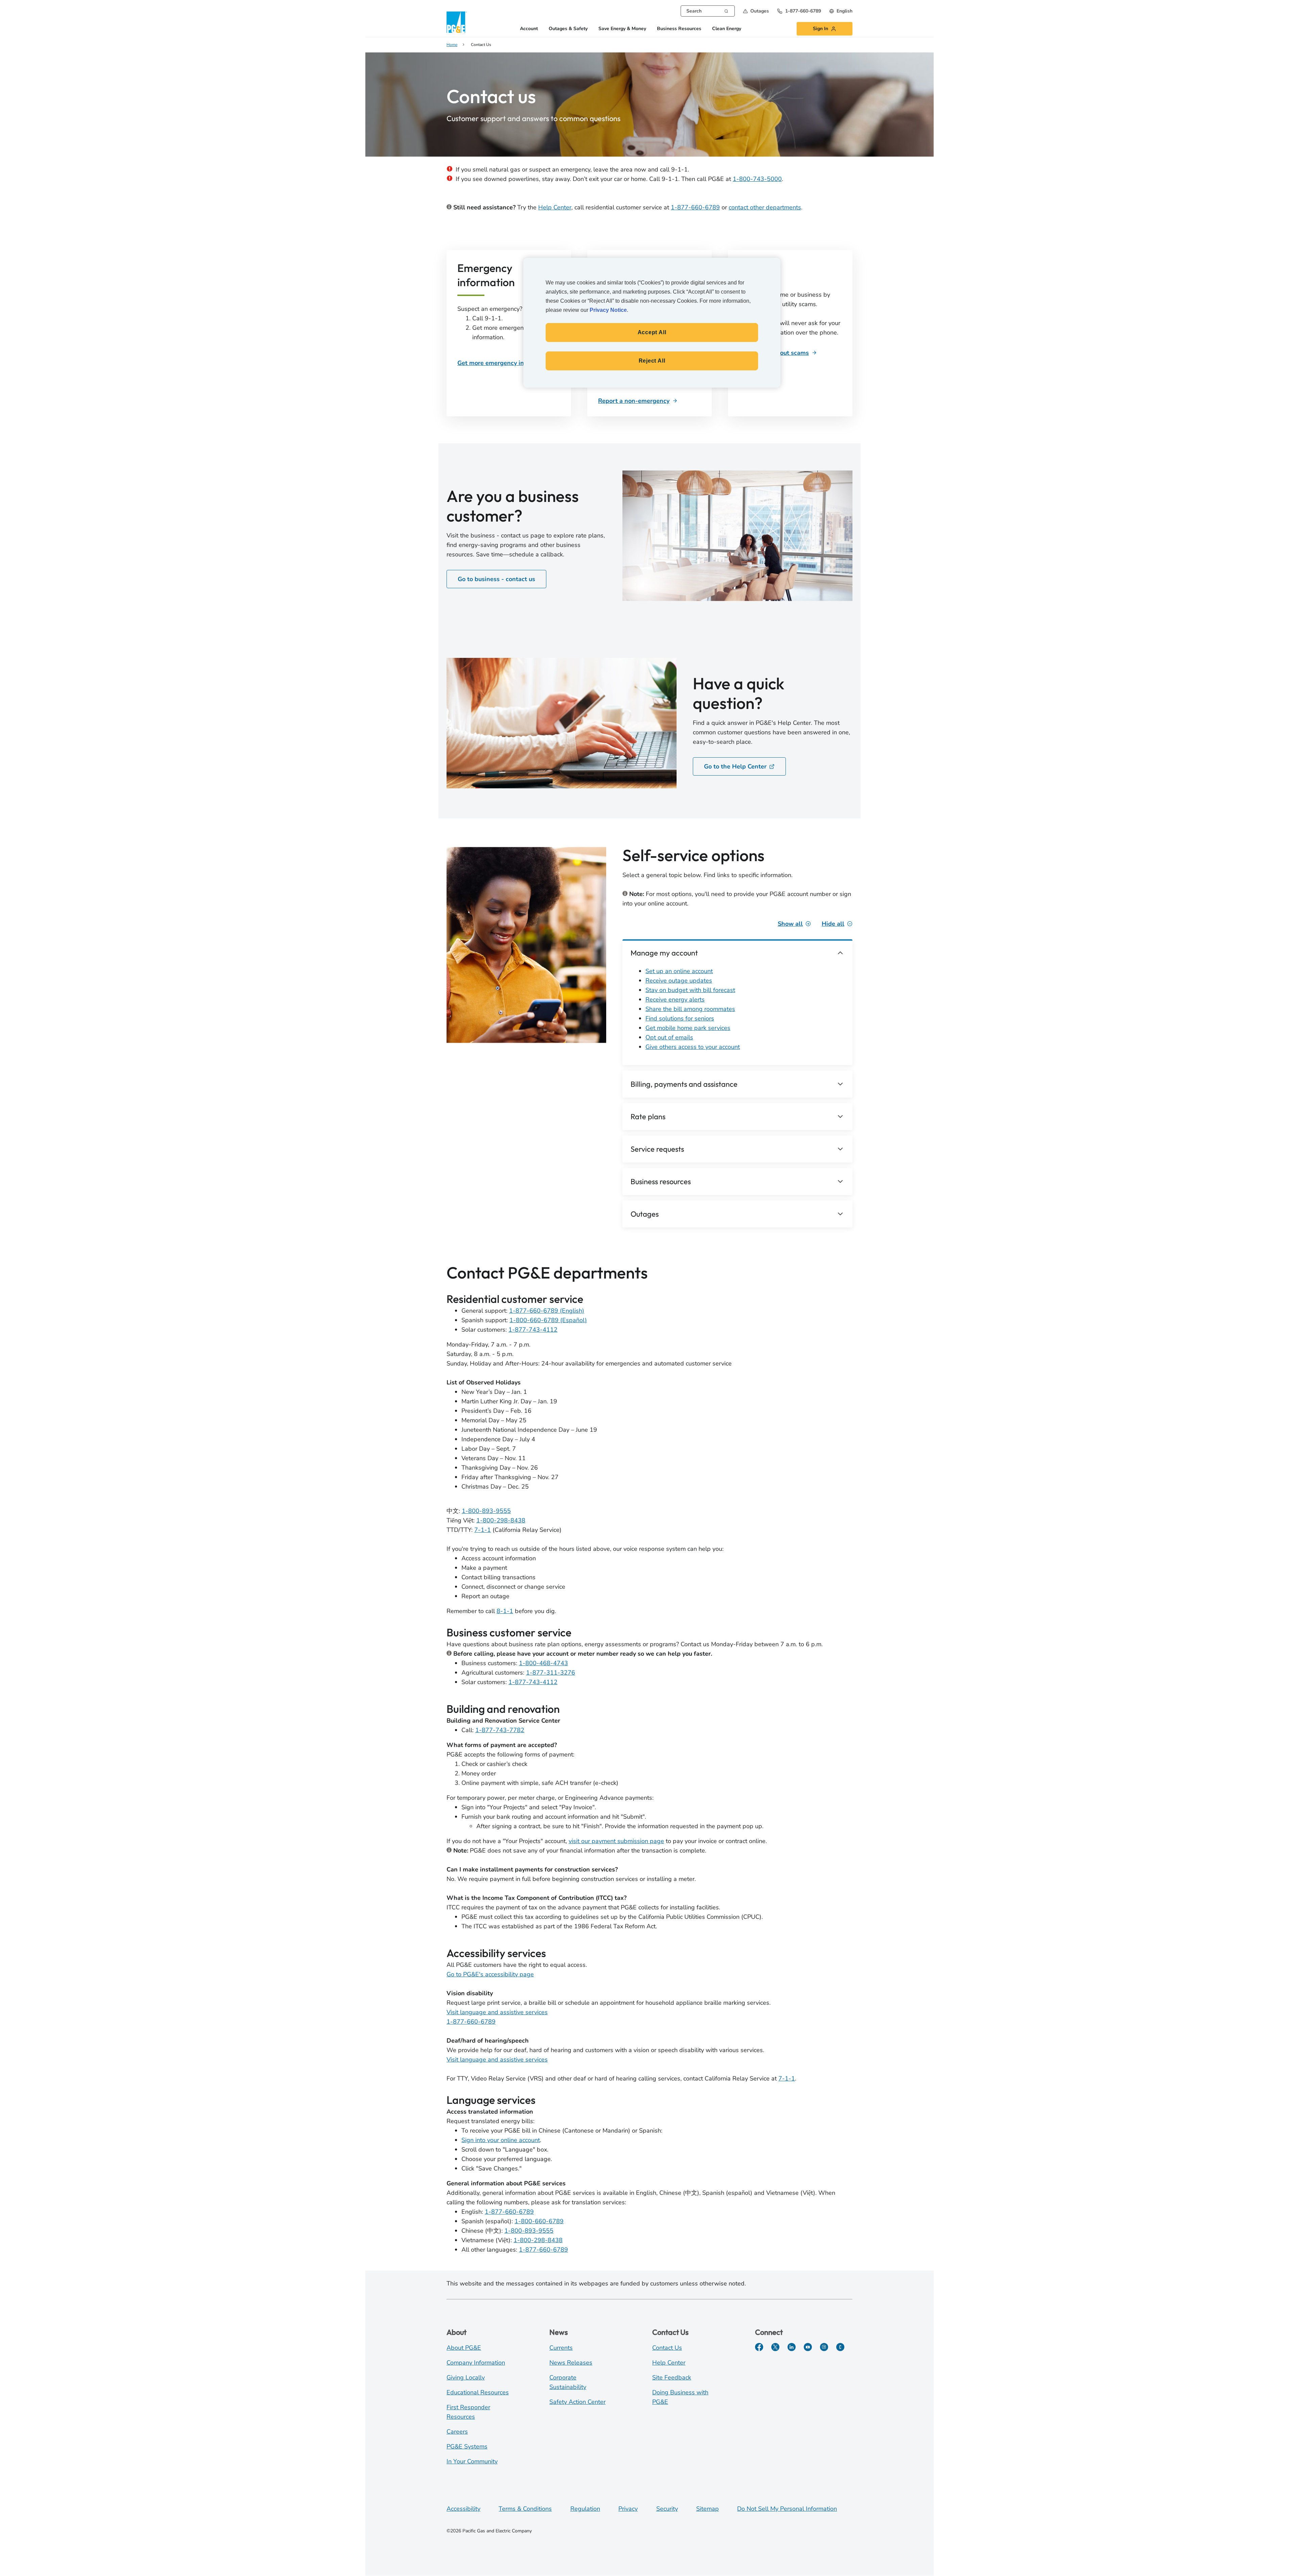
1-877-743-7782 (500, 1730)
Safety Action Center (577, 2402)
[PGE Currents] (840, 2347)
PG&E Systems (467, 2446)
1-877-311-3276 (551, 1673)
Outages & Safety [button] (568, 29)
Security (667, 2509)
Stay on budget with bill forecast (690, 990)
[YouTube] (808, 2347)
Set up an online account (679, 971)
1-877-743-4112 (533, 1330)
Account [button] (529, 29)
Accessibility (463, 2509)
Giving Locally (466, 2377)
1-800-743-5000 (757, 179)
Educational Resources (478, 2392)
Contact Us (667, 2348)
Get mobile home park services (688, 1028)
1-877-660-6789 (695, 207)
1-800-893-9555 (486, 1511)
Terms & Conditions (525, 2509)
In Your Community (472, 2461)
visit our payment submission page (616, 1841)
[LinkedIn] (792, 2347)
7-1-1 (483, 1530)
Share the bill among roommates (690, 1009)
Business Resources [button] (679, 29)
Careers (457, 2432)
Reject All (652, 361)
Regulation (585, 2509)
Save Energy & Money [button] (622, 29)
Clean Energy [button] (727, 29)
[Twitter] (775, 2347)
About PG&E (464, 2348)
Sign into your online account (501, 2140)
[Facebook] (759, 2347)
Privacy (628, 2509)
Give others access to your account (693, 1047)
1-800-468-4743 (543, 1663)
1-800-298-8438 (501, 1520)
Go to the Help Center (735, 766)
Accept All (652, 332)
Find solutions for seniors (680, 1018)
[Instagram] (824, 2347)
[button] (756, 11)
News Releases (571, 2363)
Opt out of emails (669, 1037)
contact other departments (765, 207)
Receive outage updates (679, 981)
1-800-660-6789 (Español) (548, 1320)
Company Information (476, 2363)
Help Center (555, 207)
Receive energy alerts (675, 999)
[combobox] (708, 11)
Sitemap (708, 2509)
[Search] (726, 10)
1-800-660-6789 (539, 2221)
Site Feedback (672, 2377)
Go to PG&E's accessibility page (490, 1974)
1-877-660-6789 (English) (547, 1311)
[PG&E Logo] (457, 22)
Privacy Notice (608, 310)
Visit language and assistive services (497, 2012)
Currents (561, 2348)
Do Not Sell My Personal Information (787, 2509)
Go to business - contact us (496, 579)
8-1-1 (505, 1611)
